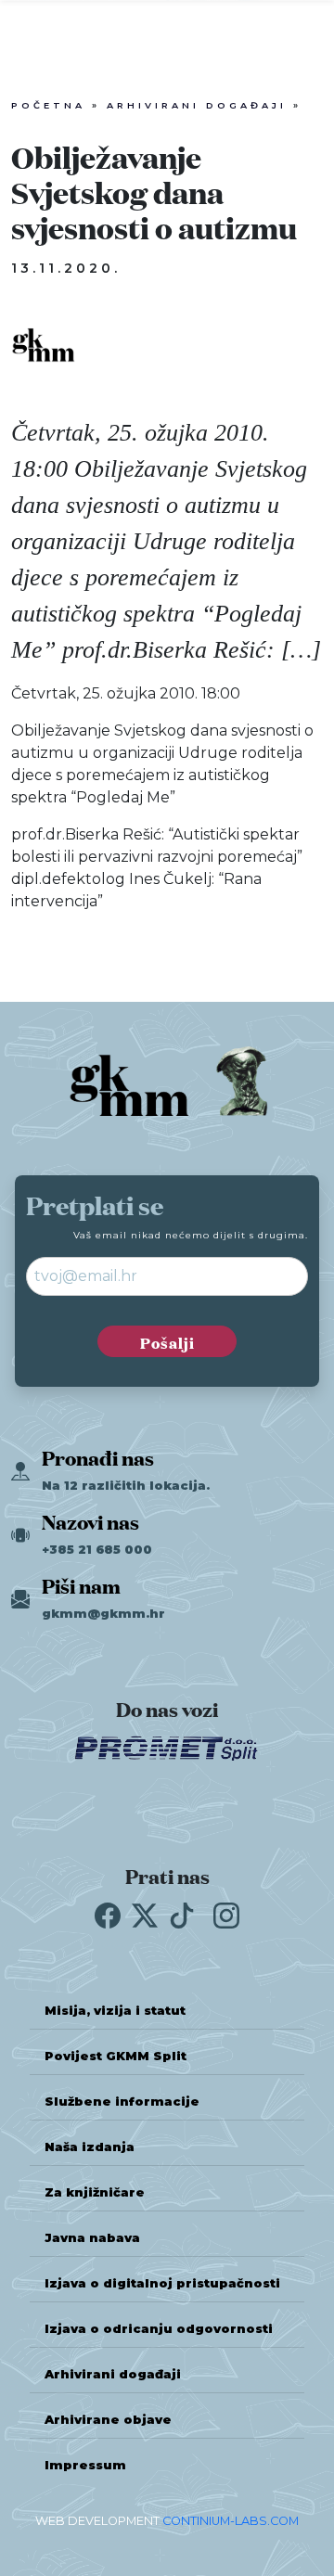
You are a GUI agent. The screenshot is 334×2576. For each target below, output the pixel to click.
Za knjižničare (95, 2192)
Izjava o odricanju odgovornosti (159, 2329)
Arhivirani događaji (197, 105)
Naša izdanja (90, 2147)
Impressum (85, 2465)
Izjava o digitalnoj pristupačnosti (162, 2283)
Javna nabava (92, 2238)
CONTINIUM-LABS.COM (231, 2521)
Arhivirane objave (108, 2420)
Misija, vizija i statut (115, 2011)
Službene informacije (122, 2102)
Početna (48, 105)
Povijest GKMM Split (116, 2056)
